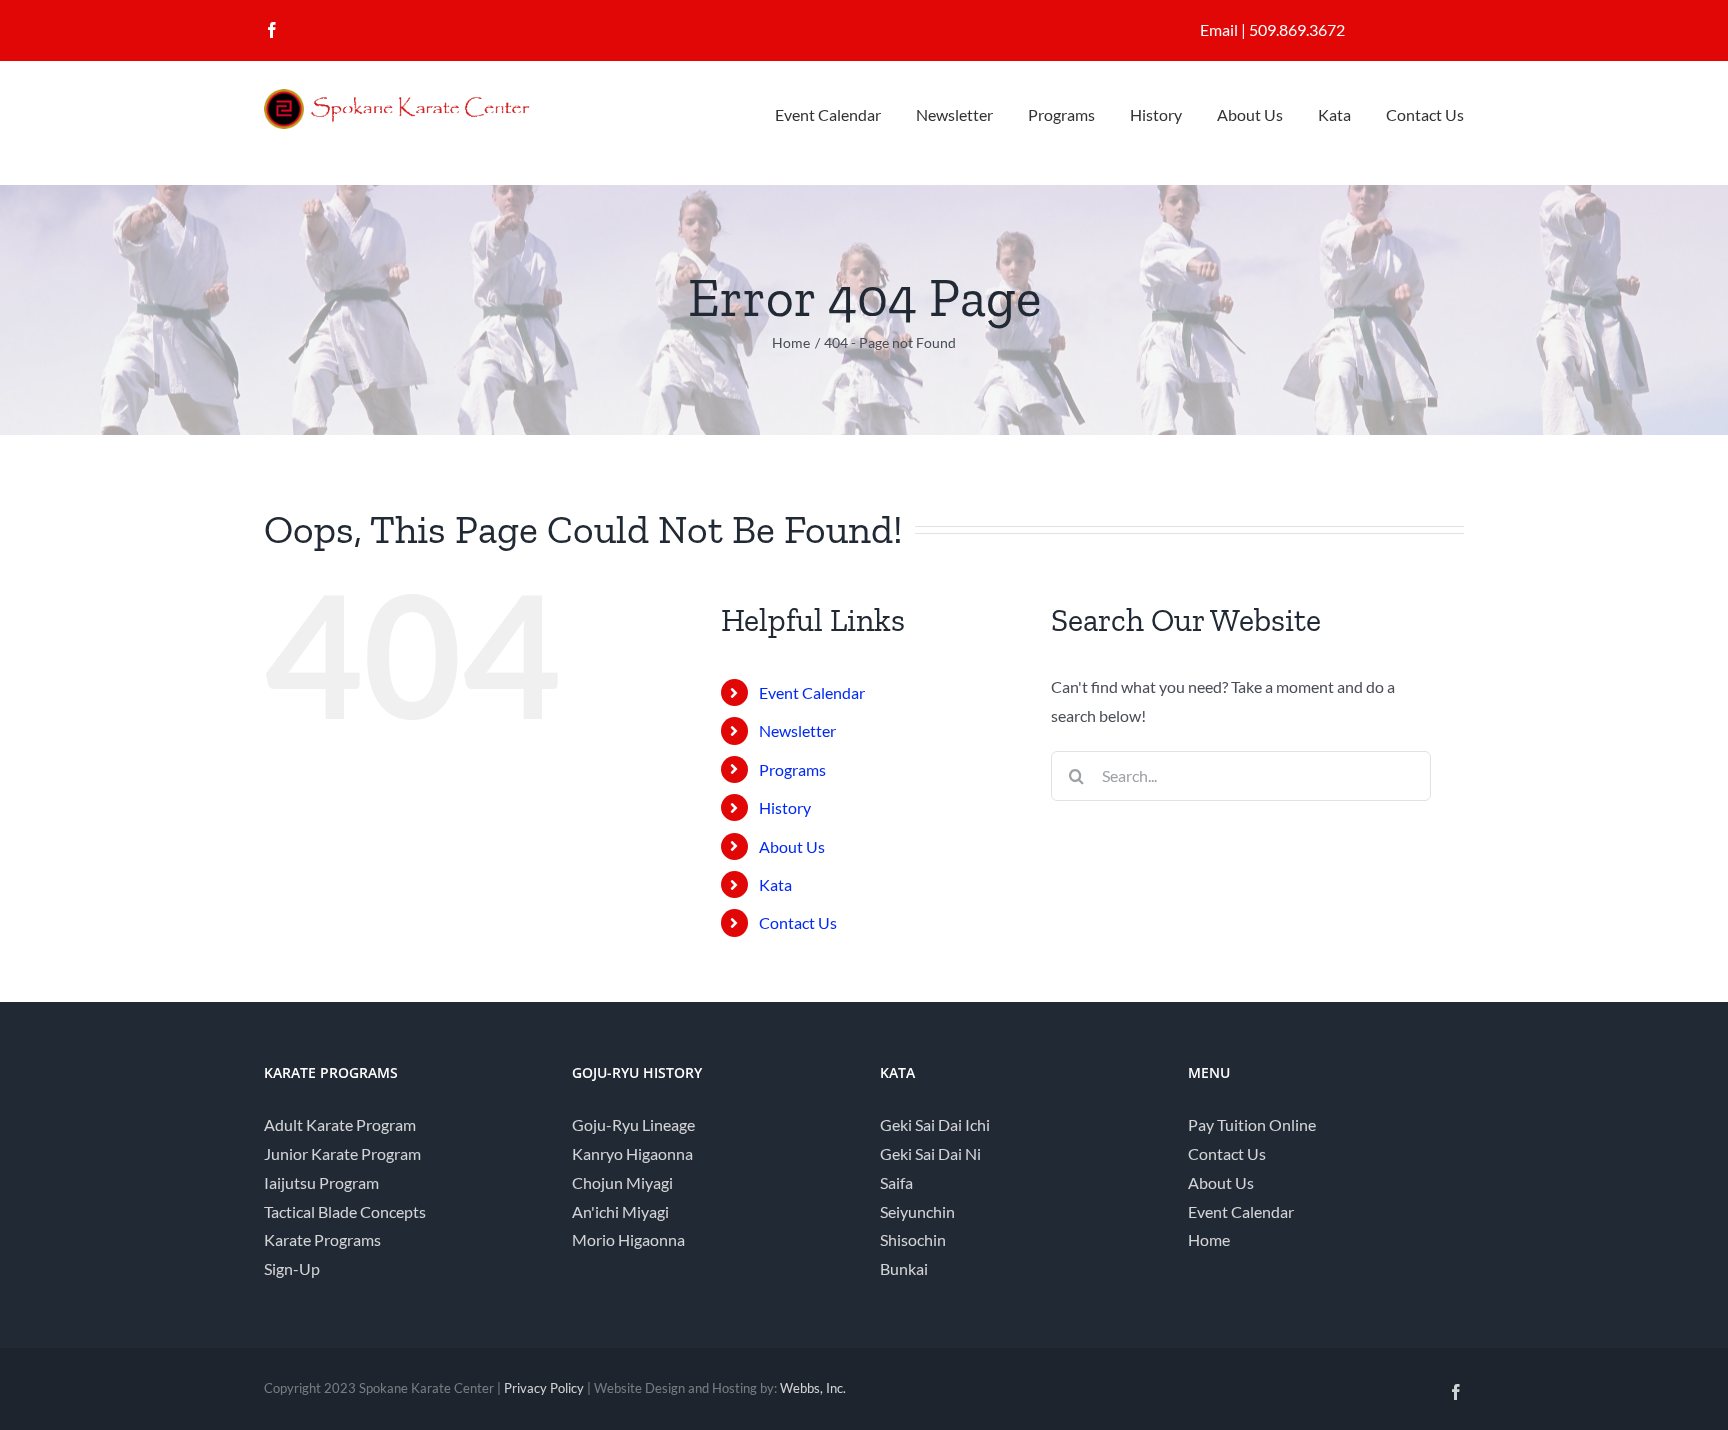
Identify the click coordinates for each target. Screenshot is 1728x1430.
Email (1219, 29)
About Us (792, 846)
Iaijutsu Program (321, 1182)
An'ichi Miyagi (620, 1211)
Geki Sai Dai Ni (930, 1153)
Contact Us (798, 922)
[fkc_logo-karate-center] (414, 96)
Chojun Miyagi (622, 1182)
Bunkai (904, 1268)
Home (1209, 1239)
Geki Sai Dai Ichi (935, 1124)
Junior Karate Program (342, 1153)
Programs (792, 769)
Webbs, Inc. (813, 1388)
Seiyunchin (917, 1211)
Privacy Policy (544, 1388)
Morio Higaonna (628, 1239)
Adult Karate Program (340, 1124)
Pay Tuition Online (1252, 1124)
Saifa (896, 1182)
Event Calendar (812, 692)
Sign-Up (292, 1268)
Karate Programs (322, 1239)
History (785, 807)
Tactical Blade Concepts (345, 1211)
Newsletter (797, 730)
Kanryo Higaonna (632, 1153)
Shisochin (913, 1239)
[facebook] (272, 30)
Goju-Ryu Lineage (633, 1124)
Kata (775, 884)
